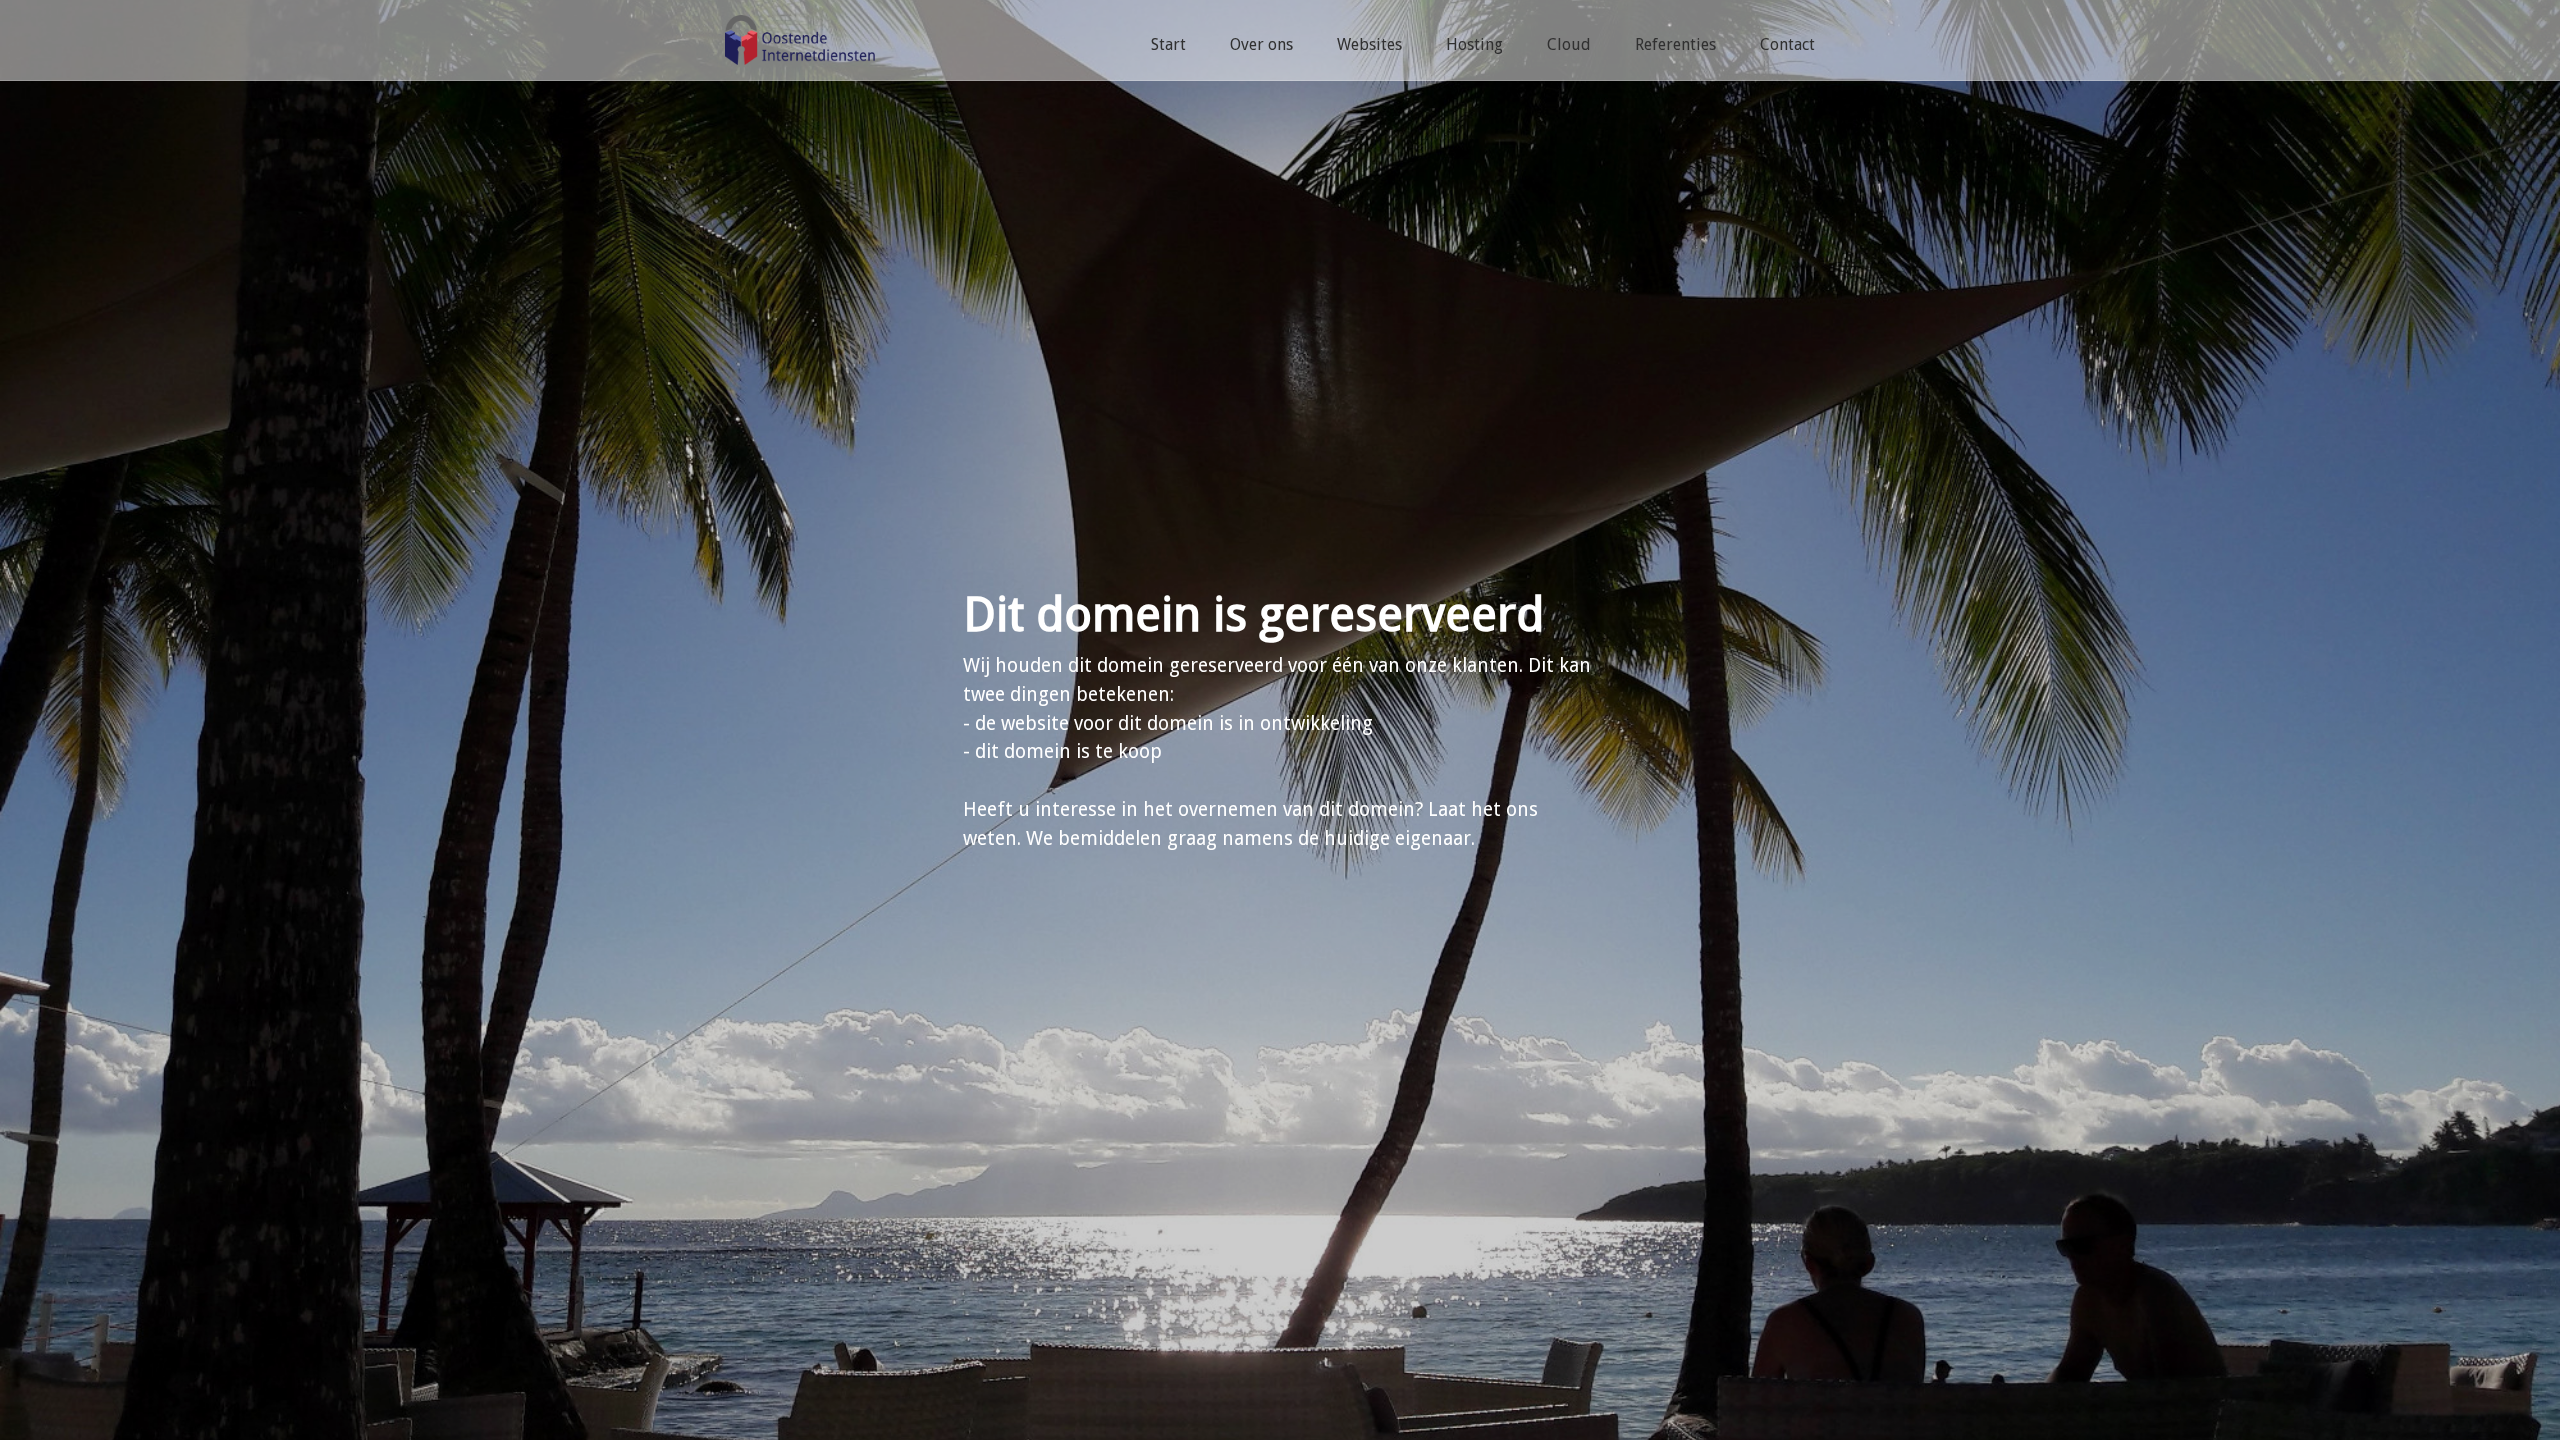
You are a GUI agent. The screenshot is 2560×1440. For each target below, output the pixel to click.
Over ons (1261, 44)
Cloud (1569, 44)
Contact (1787, 44)
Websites (1369, 44)
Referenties (1675, 44)
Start (1168, 44)
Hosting (1474, 44)
